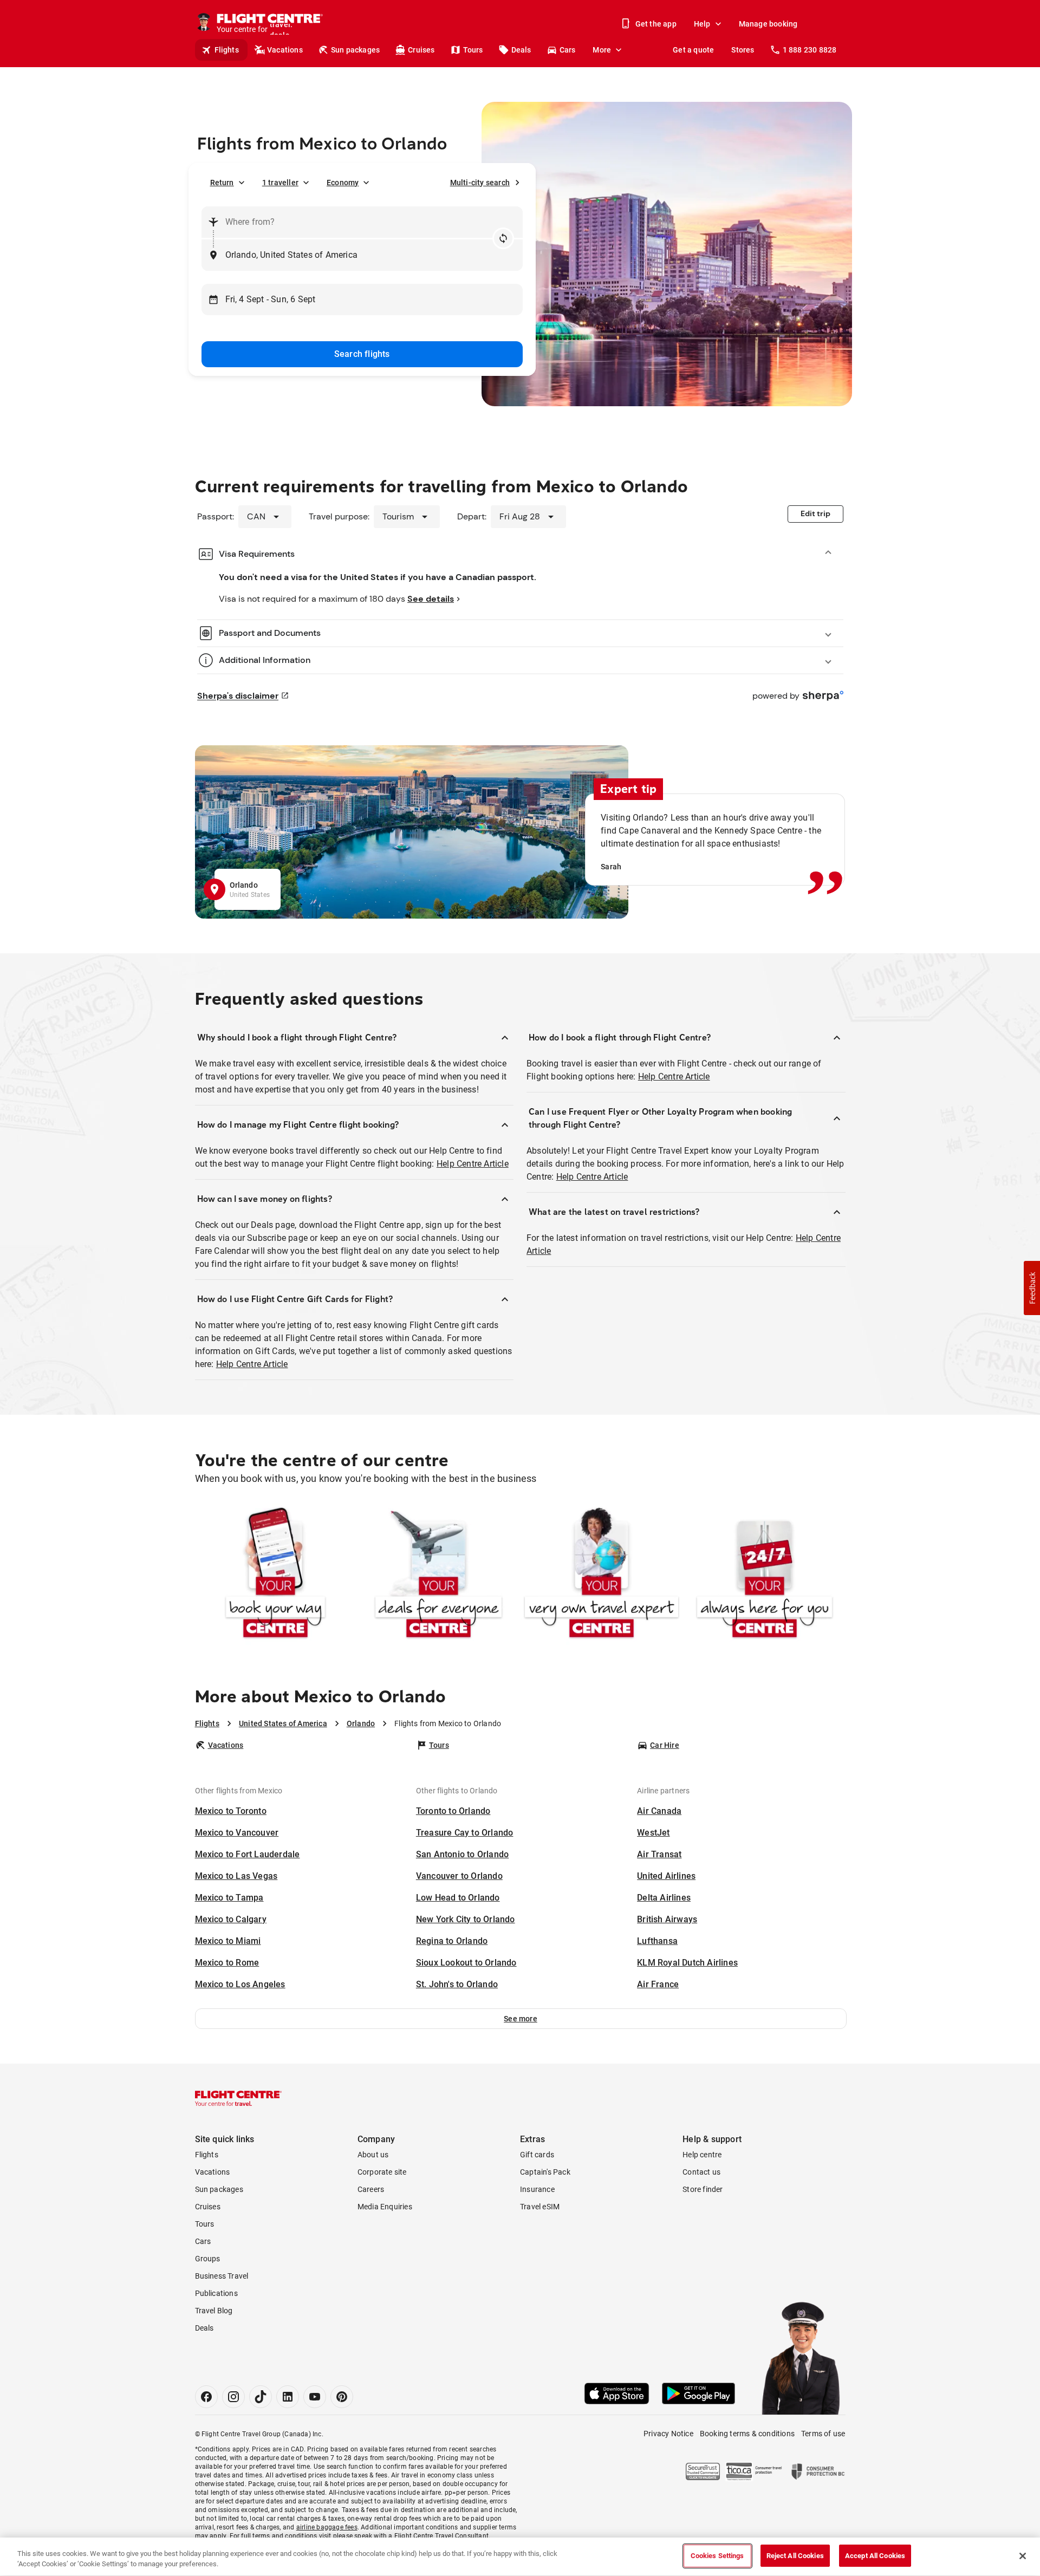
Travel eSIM (540, 2207)
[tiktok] (261, 2397)
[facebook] (206, 2397)
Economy (343, 183)
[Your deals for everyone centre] (438, 1575)
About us (373, 2155)
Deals (521, 50)
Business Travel (222, 2276)
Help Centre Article (473, 1164)
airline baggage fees (327, 2527)
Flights (227, 50)
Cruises (421, 50)
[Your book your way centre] (275, 1575)
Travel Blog (214, 2311)
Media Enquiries (385, 2207)
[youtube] (315, 2397)
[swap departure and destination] (503, 238)
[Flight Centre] (238, 2098)
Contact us (701, 2172)
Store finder (703, 2189)
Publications (216, 2293)
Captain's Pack (545, 2172)
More (602, 50)
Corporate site (382, 2172)
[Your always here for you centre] (765, 1575)
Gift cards (537, 2155)
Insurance (537, 2189)
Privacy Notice (668, 2434)
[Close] (1023, 2556)
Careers (371, 2189)
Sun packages (355, 50)
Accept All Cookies (875, 2556)
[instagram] (233, 2397)
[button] (521, 2019)
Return (222, 183)
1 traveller (280, 183)
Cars (568, 50)
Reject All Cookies (795, 2556)
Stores (743, 50)
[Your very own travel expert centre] (602, 1575)
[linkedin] (288, 2397)
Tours (473, 50)
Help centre (702, 2155)
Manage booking (768, 24)
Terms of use (823, 2434)
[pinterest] (342, 2397)
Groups (208, 2259)
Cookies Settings (717, 2556)
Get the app (656, 24)
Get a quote (693, 50)
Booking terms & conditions (747, 2434)
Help (702, 24)
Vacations (285, 50)
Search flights (362, 354)
